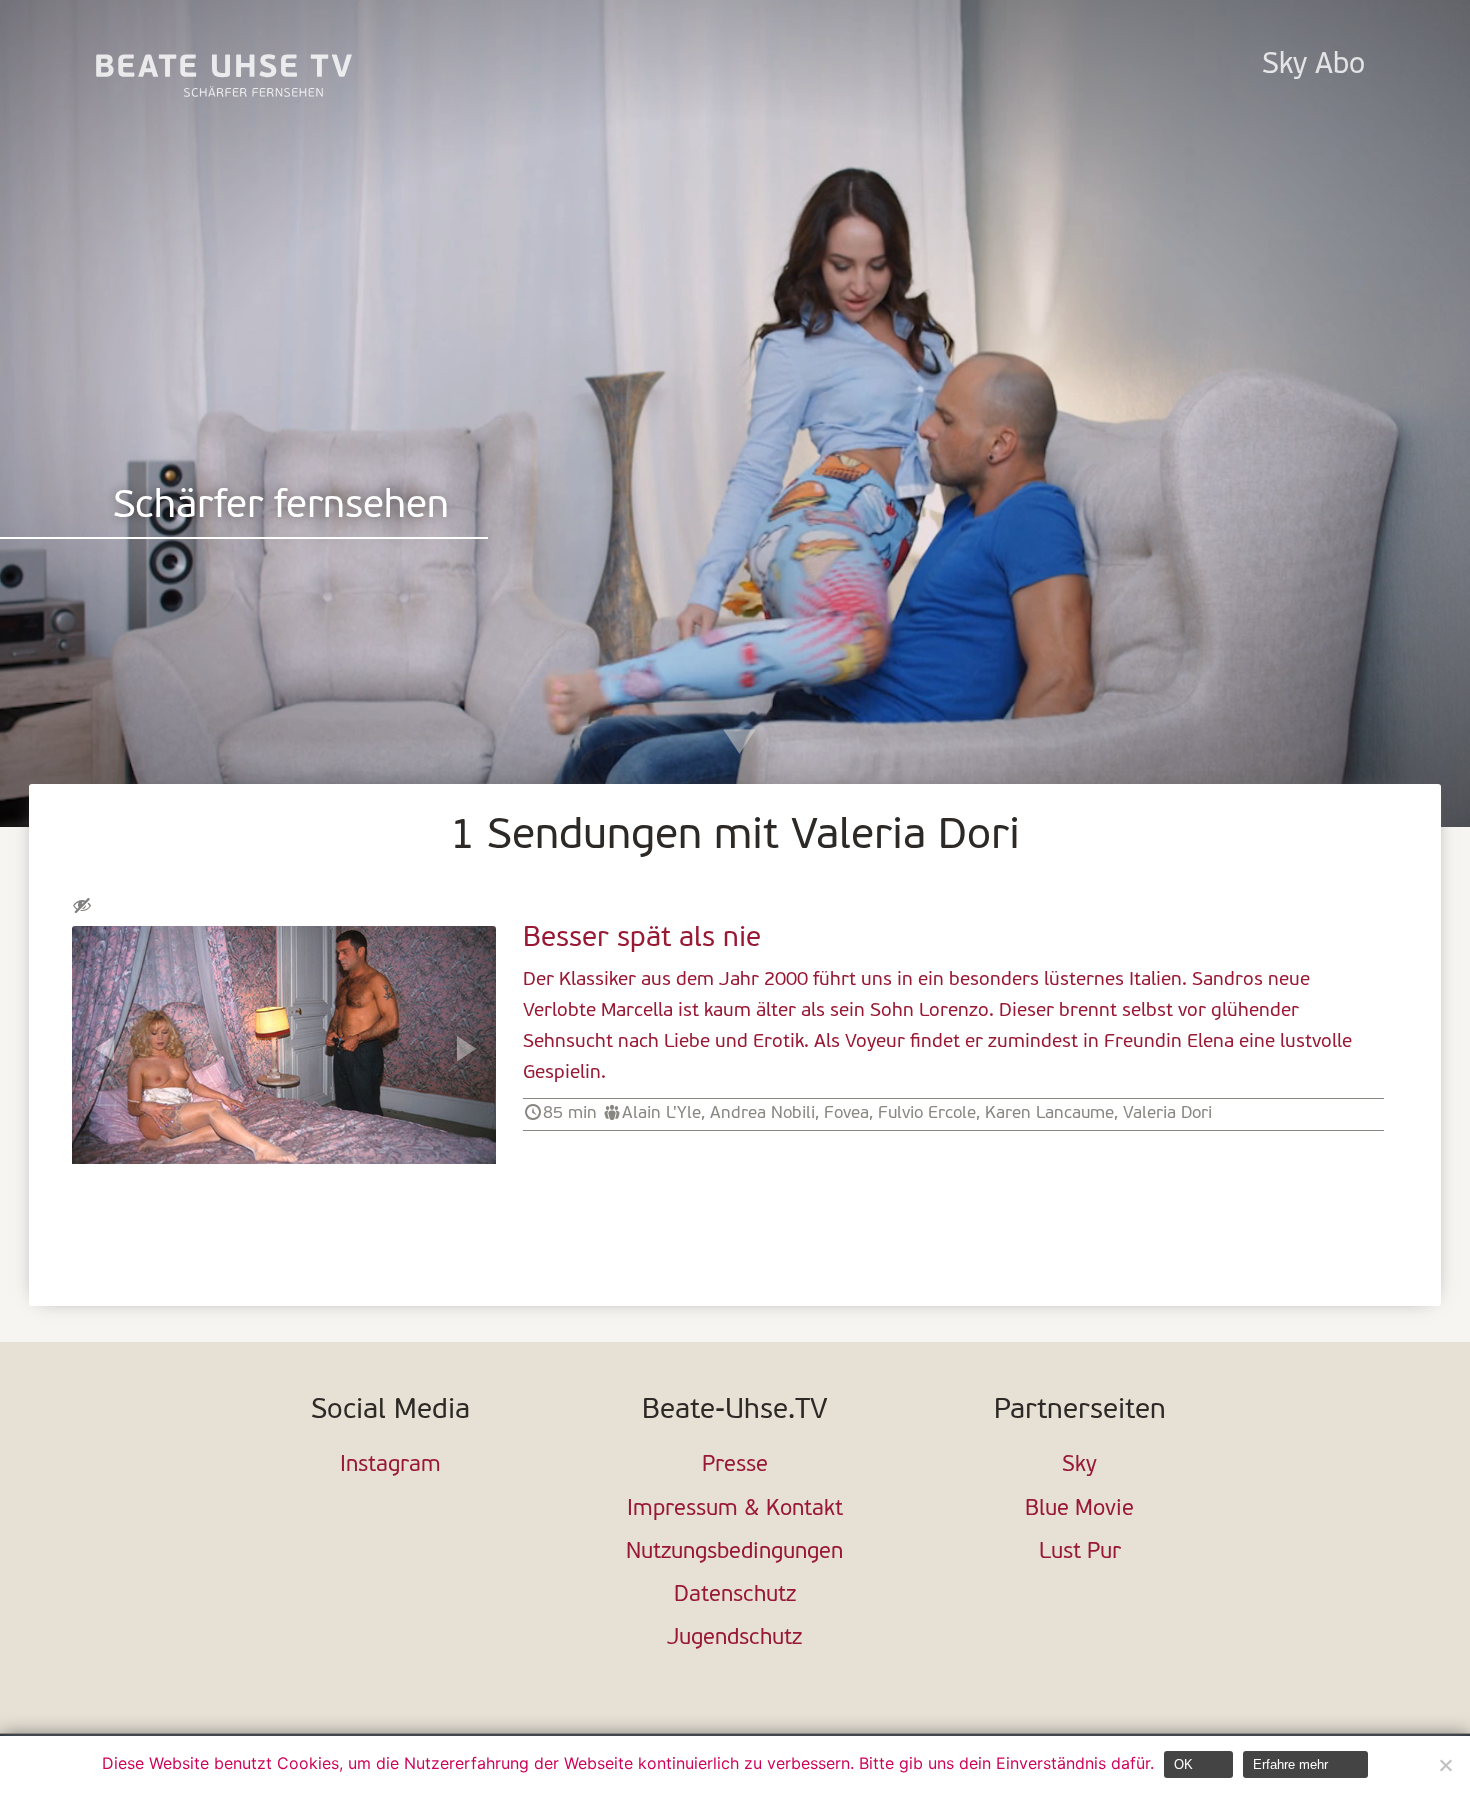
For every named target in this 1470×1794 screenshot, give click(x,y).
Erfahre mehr (1290, 1764)
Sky (1079, 1465)
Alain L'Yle (661, 1113)
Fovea (846, 1113)
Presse (735, 1465)
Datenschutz (735, 1595)
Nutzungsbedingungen (734, 1552)
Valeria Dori (1167, 1113)
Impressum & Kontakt (735, 1509)
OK (1183, 1764)
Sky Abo (1313, 65)
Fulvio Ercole (927, 1113)
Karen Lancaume (1049, 1113)
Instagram (390, 1465)
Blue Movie (1079, 1509)
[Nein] (1445, 1765)
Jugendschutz (734, 1638)
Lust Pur (1080, 1552)
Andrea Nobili (762, 1113)
